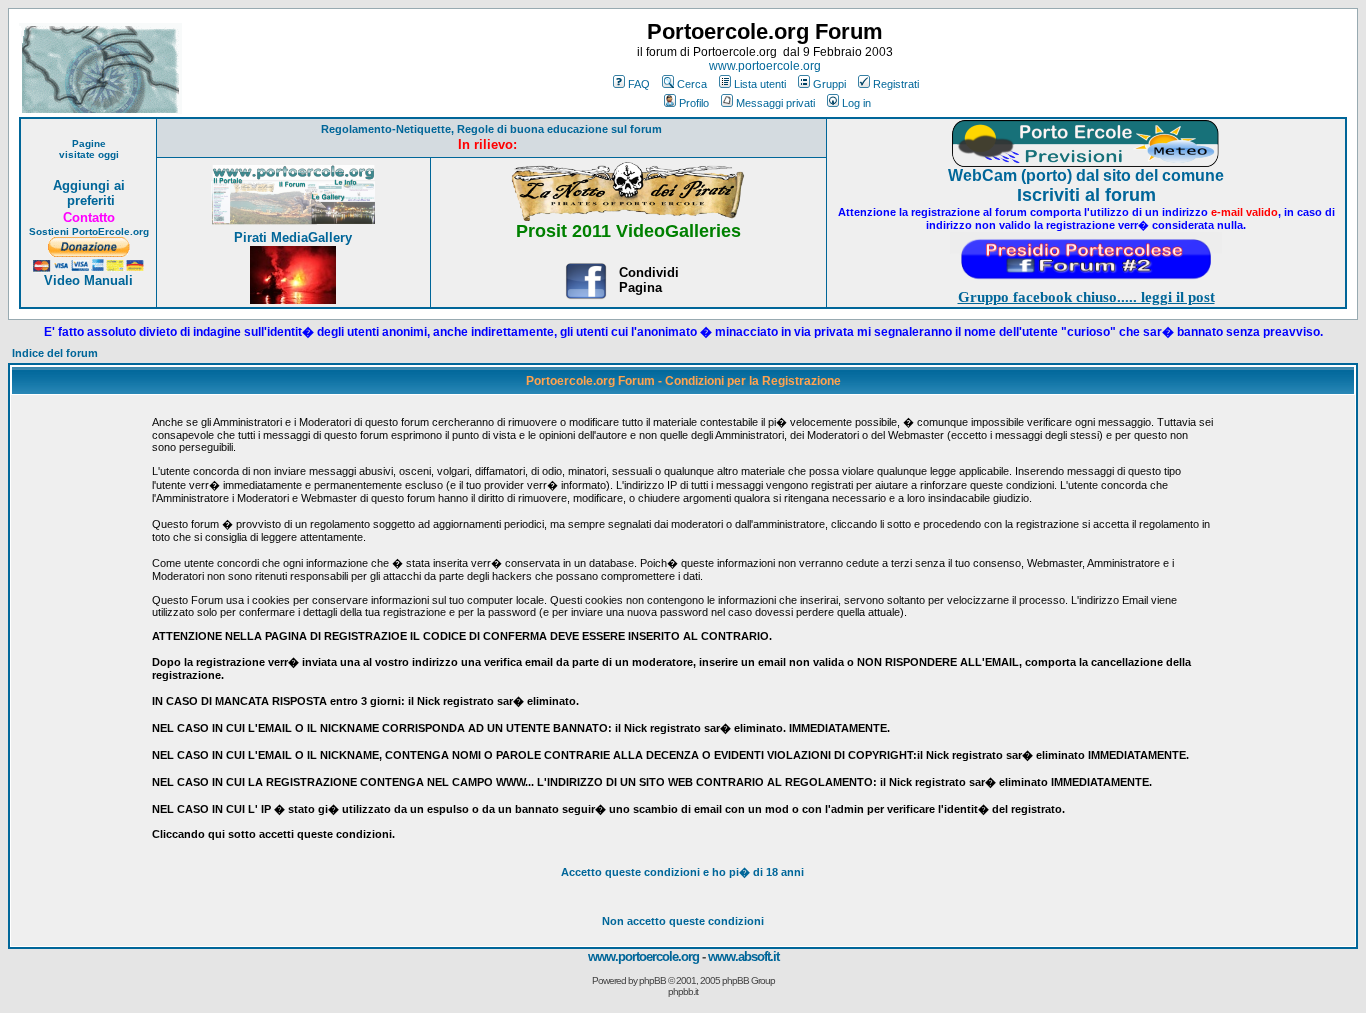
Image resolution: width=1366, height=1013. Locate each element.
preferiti (89, 200)
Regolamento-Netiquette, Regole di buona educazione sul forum (491, 129)
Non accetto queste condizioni (683, 921)
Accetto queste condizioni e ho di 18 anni (682, 872)
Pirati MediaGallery (293, 237)
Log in (856, 103)
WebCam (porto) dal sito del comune (1086, 175)
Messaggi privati (775, 103)
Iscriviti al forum (1086, 195)
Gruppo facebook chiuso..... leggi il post (1086, 297)
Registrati (896, 84)
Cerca (692, 84)
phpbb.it (683, 991)
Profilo (694, 103)
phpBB (652, 980)
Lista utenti (760, 84)
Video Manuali (88, 280)
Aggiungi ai (89, 185)
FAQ (639, 84)
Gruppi (829, 84)
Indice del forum (55, 353)
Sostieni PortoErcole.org (89, 231)
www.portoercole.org (765, 66)
